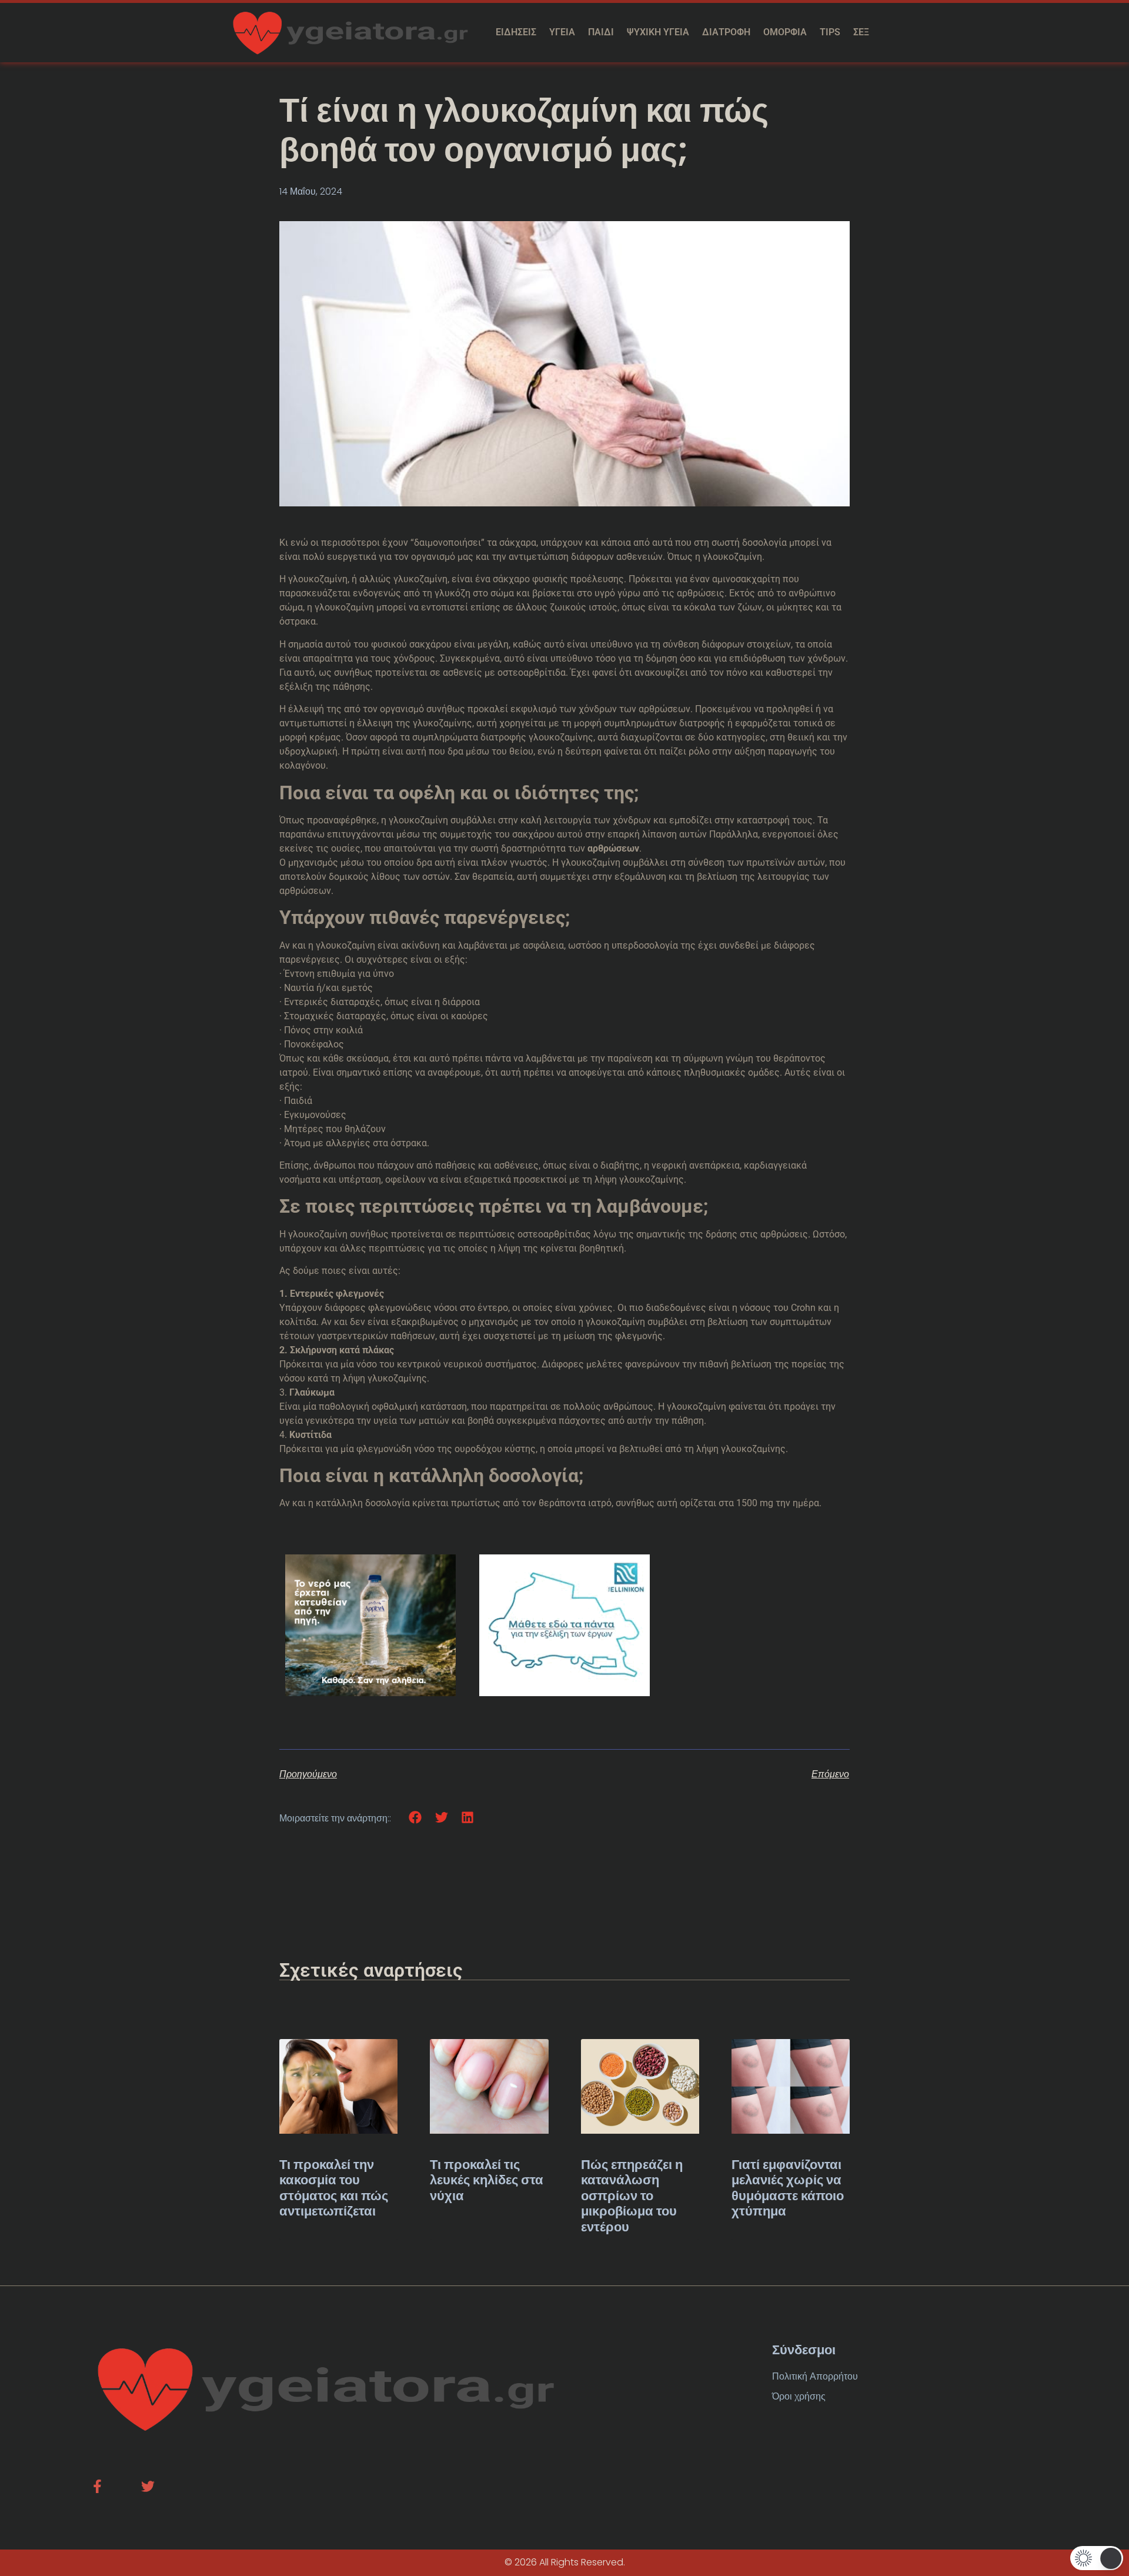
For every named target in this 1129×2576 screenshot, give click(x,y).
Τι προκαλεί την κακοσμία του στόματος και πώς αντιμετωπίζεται (334, 2188)
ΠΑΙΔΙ (601, 32)
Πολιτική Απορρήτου (815, 2376)
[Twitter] (148, 2486)
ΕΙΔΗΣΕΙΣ (516, 32)
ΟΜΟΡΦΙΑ (785, 32)
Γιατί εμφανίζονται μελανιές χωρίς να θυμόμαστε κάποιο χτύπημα (788, 2188)
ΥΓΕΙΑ (562, 32)
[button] (415, 1818)
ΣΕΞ (861, 32)
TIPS (830, 32)
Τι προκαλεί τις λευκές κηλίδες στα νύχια (487, 2180)
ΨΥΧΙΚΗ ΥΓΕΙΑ (658, 32)
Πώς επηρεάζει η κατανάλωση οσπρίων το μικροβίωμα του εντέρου (632, 2196)
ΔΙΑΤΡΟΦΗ (726, 32)
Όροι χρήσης (799, 2396)
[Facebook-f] (97, 2486)
